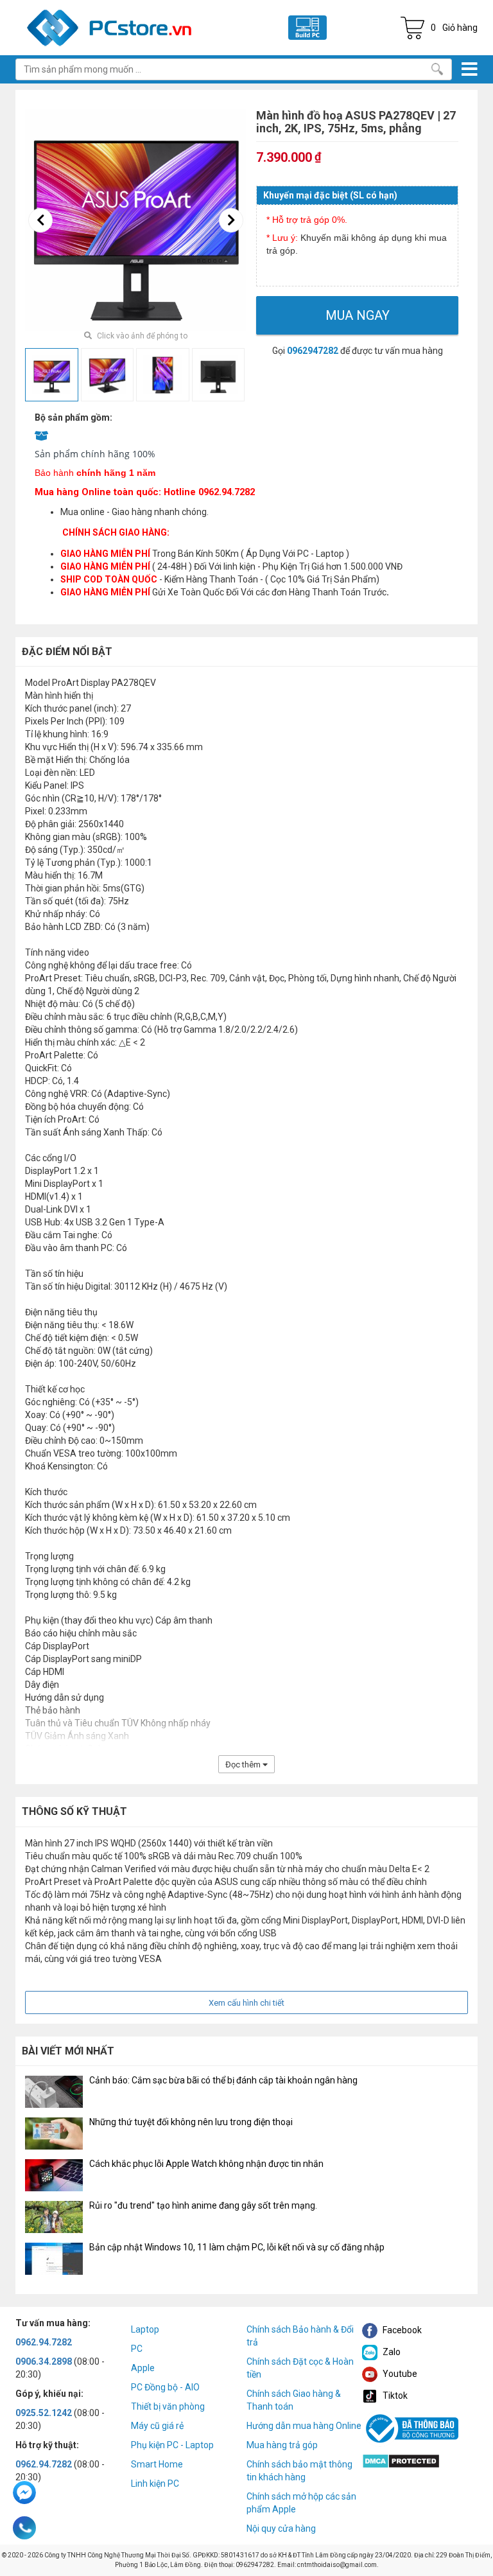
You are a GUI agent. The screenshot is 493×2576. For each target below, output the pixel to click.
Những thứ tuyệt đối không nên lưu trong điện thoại (191, 2122)
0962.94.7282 (44, 2342)
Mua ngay (358, 315)
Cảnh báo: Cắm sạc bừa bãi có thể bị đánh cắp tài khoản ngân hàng (223, 2080)
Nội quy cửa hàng (281, 2528)
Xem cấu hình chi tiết (246, 2003)
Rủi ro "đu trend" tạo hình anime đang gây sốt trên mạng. (203, 2205)
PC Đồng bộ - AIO (165, 2387)
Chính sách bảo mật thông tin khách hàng (299, 2471)
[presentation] (40, 220)
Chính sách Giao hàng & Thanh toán (294, 2400)
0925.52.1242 (44, 2413)
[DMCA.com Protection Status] (401, 2460)
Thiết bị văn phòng (168, 2406)
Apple (143, 2368)
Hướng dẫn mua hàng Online (304, 2426)
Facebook (401, 2330)
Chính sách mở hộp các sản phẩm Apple (301, 2503)
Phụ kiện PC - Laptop (172, 2445)
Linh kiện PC (155, 2484)
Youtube (399, 2374)
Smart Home (157, 2464)
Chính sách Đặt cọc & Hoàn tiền (300, 2368)
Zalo (391, 2352)
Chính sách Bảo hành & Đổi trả (300, 2336)
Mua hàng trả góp (282, 2445)
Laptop (145, 2329)
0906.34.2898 (44, 2361)
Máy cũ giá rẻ (157, 2426)
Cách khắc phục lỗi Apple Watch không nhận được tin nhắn (206, 2164)
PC (137, 2349)
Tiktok (394, 2396)
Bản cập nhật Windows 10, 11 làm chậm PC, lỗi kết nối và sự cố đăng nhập (237, 2247)
